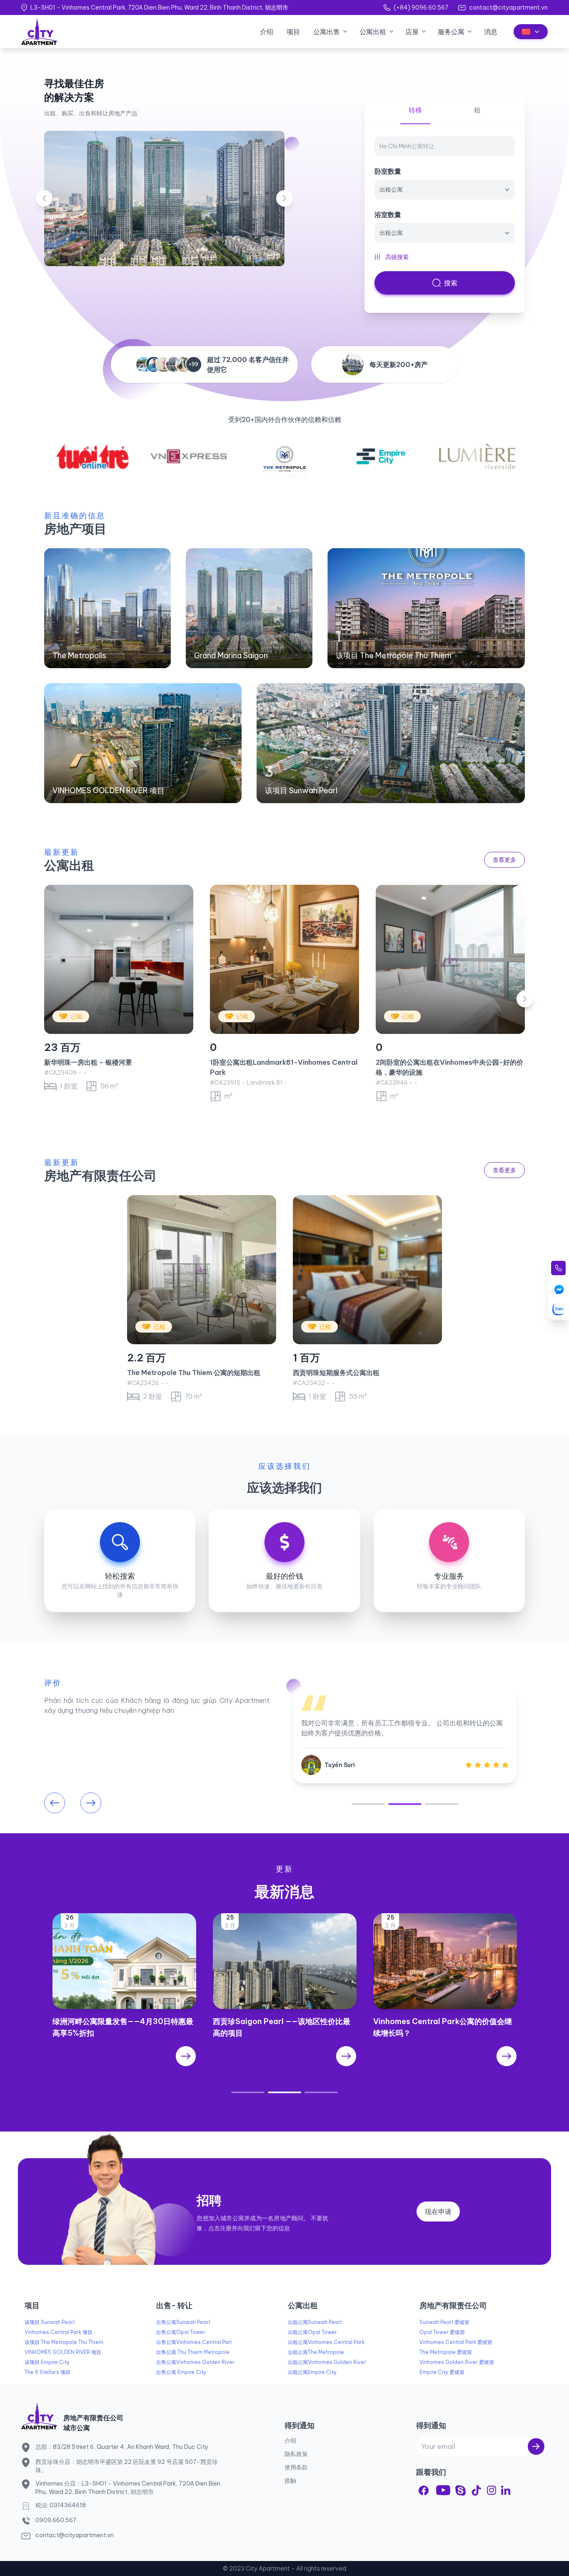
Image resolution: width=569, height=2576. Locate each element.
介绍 (267, 32)
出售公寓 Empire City (181, 2372)
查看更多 (504, 860)
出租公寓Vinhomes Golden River (327, 2362)
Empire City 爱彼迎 (442, 2372)
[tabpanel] (405, 1735)
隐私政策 (296, 2454)
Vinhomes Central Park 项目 (59, 2332)
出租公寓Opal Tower (312, 2332)
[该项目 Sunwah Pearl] (391, 743)
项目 (293, 32)
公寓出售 (327, 32)
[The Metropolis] (107, 608)
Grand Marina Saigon (231, 655)
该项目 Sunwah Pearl (301, 790)
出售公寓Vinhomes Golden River (195, 2362)
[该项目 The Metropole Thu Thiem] (426, 608)
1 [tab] (368, 1804)
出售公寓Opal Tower (181, 2332)
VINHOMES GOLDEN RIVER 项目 (109, 790)
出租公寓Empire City (312, 2372)
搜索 (451, 283)
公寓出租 (373, 32)
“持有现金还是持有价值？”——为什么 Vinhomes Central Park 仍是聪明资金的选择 (123, 2033)
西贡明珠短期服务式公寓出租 (336, 1373)
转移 (415, 110)
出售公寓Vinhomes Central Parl (194, 2342)
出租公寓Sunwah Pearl (315, 2322)
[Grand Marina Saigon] (249, 608)
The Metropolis (79, 655)
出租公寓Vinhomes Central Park (326, 2342)
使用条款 (296, 2467)
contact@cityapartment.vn (508, 7)
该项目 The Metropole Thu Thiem (394, 655)
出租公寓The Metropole (316, 2352)
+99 (193, 364)
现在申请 (438, 2212)
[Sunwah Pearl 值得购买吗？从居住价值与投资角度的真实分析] (445, 2056)
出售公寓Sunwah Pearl (183, 2322)
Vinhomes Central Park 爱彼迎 (456, 2342)
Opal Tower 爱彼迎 (442, 2332)
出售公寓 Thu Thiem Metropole (193, 2352)
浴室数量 (388, 215)
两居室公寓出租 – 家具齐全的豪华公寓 (433, 1062)
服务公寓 (451, 32)
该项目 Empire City (47, 2362)
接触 (290, 2481)
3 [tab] (442, 1804)
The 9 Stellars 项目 (47, 2372)
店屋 (412, 32)
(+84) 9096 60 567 (421, 7)
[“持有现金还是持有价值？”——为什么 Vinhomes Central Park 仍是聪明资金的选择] (124, 2068)
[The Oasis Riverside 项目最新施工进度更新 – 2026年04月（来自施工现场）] (285, 2056)
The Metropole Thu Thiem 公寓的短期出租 (194, 1373)
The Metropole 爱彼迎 (446, 2352)
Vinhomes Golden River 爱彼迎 (457, 2362)
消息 (491, 32)
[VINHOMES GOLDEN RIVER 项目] (143, 743)
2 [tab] (405, 1804)
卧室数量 (388, 171)
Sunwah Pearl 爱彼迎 (444, 2322)
